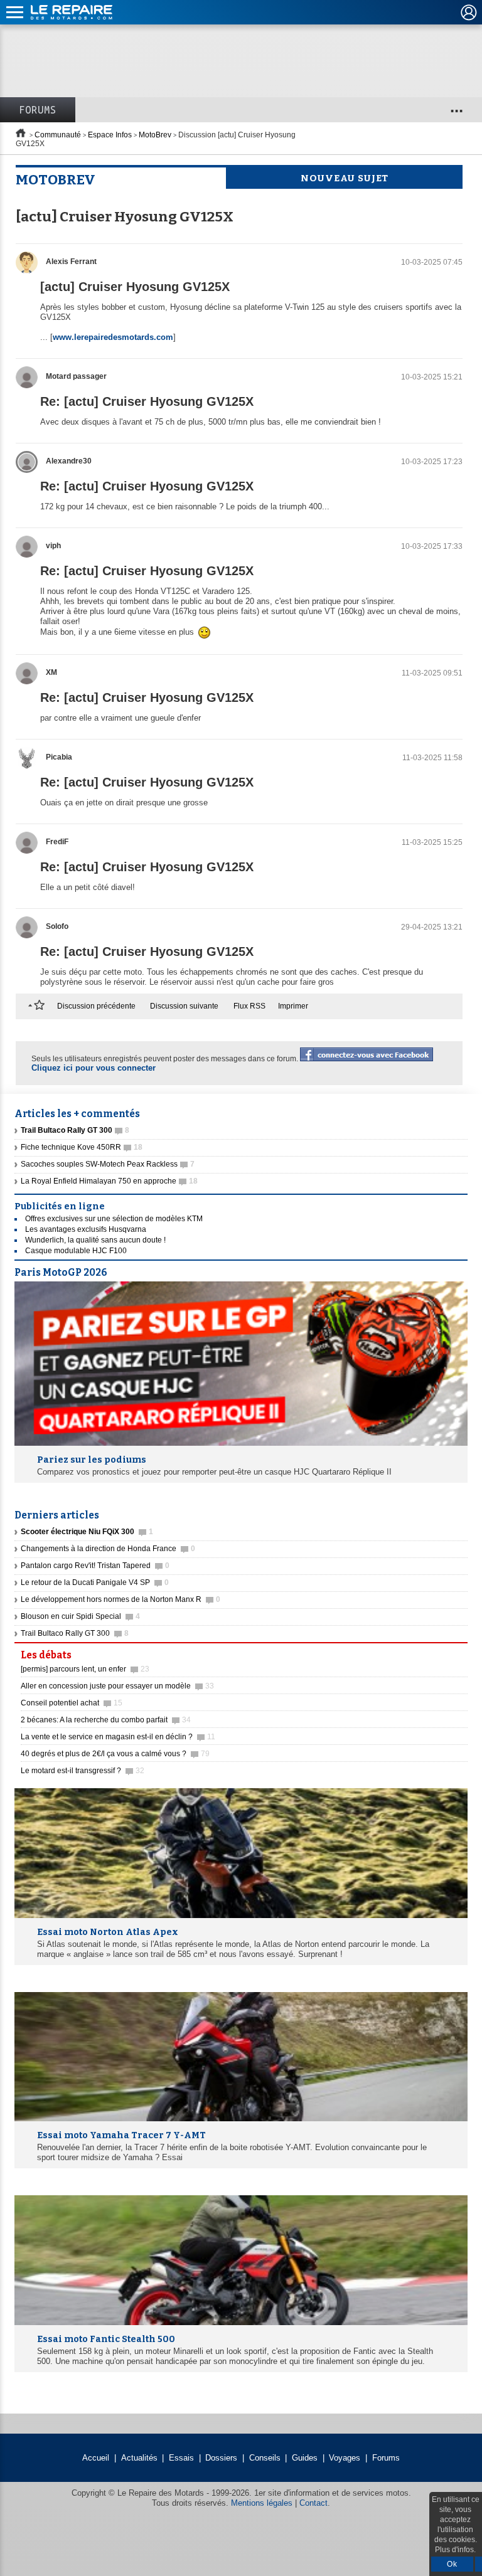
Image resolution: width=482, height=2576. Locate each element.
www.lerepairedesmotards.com (113, 337)
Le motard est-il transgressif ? (83, 1771)
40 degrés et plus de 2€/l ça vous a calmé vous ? (115, 1754)
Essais (181, 2458)
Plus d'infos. (455, 2550)
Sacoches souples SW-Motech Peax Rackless (108, 1164)
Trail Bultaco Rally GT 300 (75, 1633)
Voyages (345, 2458)
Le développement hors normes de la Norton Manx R (120, 1599)
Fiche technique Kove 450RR (82, 1147)
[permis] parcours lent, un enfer (85, 1669)
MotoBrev (155, 135)
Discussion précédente (96, 1006)
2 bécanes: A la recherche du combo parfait (106, 1720)
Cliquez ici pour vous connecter (94, 1068)
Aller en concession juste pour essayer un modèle (117, 1686)
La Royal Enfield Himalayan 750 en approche (109, 1181)
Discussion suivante (184, 1006)
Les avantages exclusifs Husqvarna (86, 1229)
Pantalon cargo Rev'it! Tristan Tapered (95, 1566)
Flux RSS (249, 1006)
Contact (313, 2503)
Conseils (265, 2458)
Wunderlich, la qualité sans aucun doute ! (95, 1240)
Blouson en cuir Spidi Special (80, 1616)
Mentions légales (262, 2503)
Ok (452, 2564)
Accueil (96, 2458)
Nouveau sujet (345, 178)
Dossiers (221, 2458)
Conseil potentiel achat (72, 1703)
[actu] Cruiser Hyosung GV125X (135, 287)
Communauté (58, 135)
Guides (305, 2458)
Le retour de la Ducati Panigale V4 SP (95, 1582)
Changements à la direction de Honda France (108, 1549)
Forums (38, 110)
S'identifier (469, 13)
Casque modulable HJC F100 (76, 1251)
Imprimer (293, 1006)
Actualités (139, 2458)
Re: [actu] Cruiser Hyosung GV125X (147, 401)
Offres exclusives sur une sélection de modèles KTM (114, 1219)
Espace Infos (110, 135)
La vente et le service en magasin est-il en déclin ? (118, 1737)
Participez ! (431, 1651)
